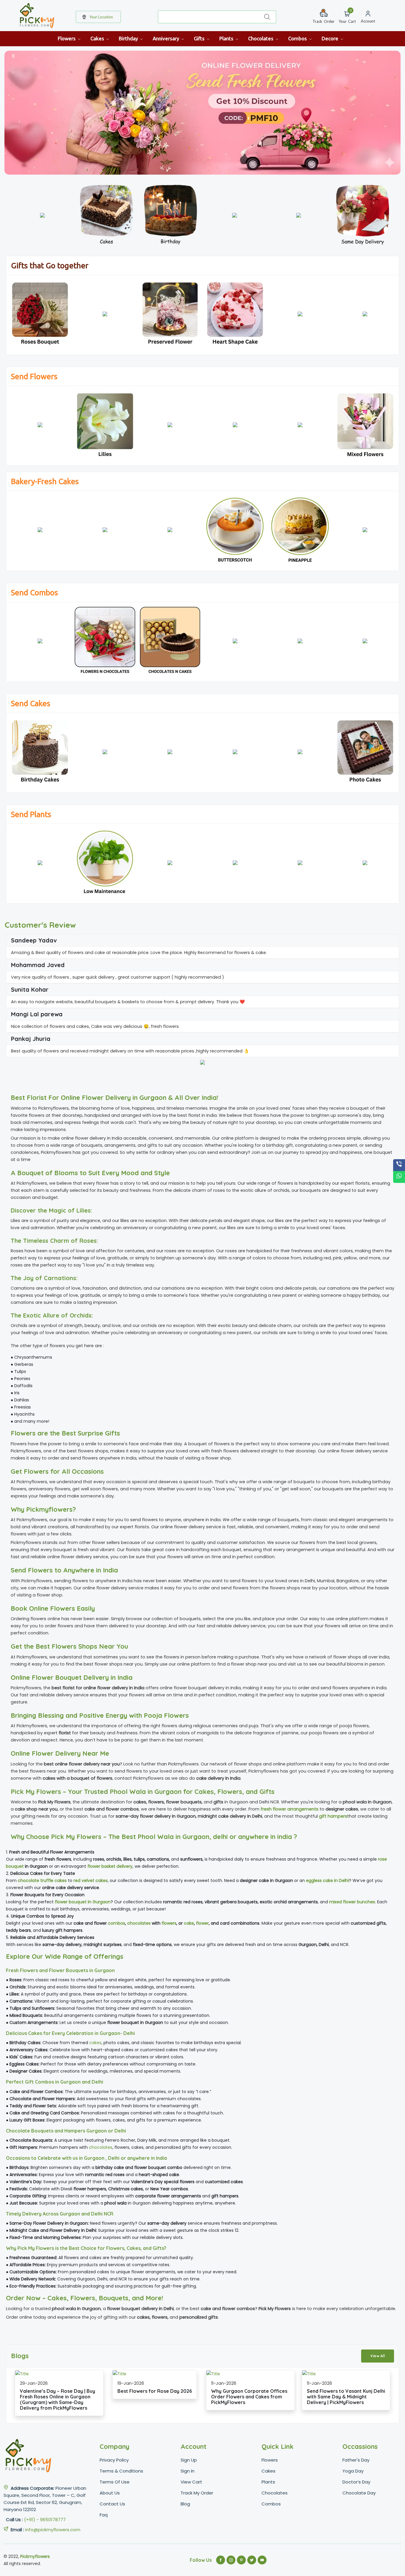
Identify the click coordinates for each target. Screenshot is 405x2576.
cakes (95, 2043)
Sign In (188, 2471)
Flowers (67, 38)
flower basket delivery (110, 1866)
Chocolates (261, 38)
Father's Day (356, 2460)
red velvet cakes (91, 1880)
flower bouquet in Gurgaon (83, 1902)
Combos (298, 38)
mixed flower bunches (352, 1902)
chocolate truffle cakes (42, 1880)
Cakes (98, 38)
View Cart (191, 2482)
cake (189, 1923)
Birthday (129, 38)
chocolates (139, 1923)
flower (202, 1923)
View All (378, 2356)
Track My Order (197, 2493)
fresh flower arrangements (290, 1809)
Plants (227, 38)
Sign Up (189, 2460)
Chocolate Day (359, 2493)
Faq (104, 2515)
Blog (185, 2504)
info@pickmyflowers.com (53, 2530)
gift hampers (333, 1816)
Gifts (200, 38)
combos (117, 1923)
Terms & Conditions (121, 2471)
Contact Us (112, 2504)
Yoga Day (353, 2471)
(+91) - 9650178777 (45, 2520)
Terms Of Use (115, 2482)
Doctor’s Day (356, 2482)
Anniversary (166, 38)
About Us (110, 2493)
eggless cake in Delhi (327, 1880)
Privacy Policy (114, 2460)
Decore (331, 38)
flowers (169, 1923)
